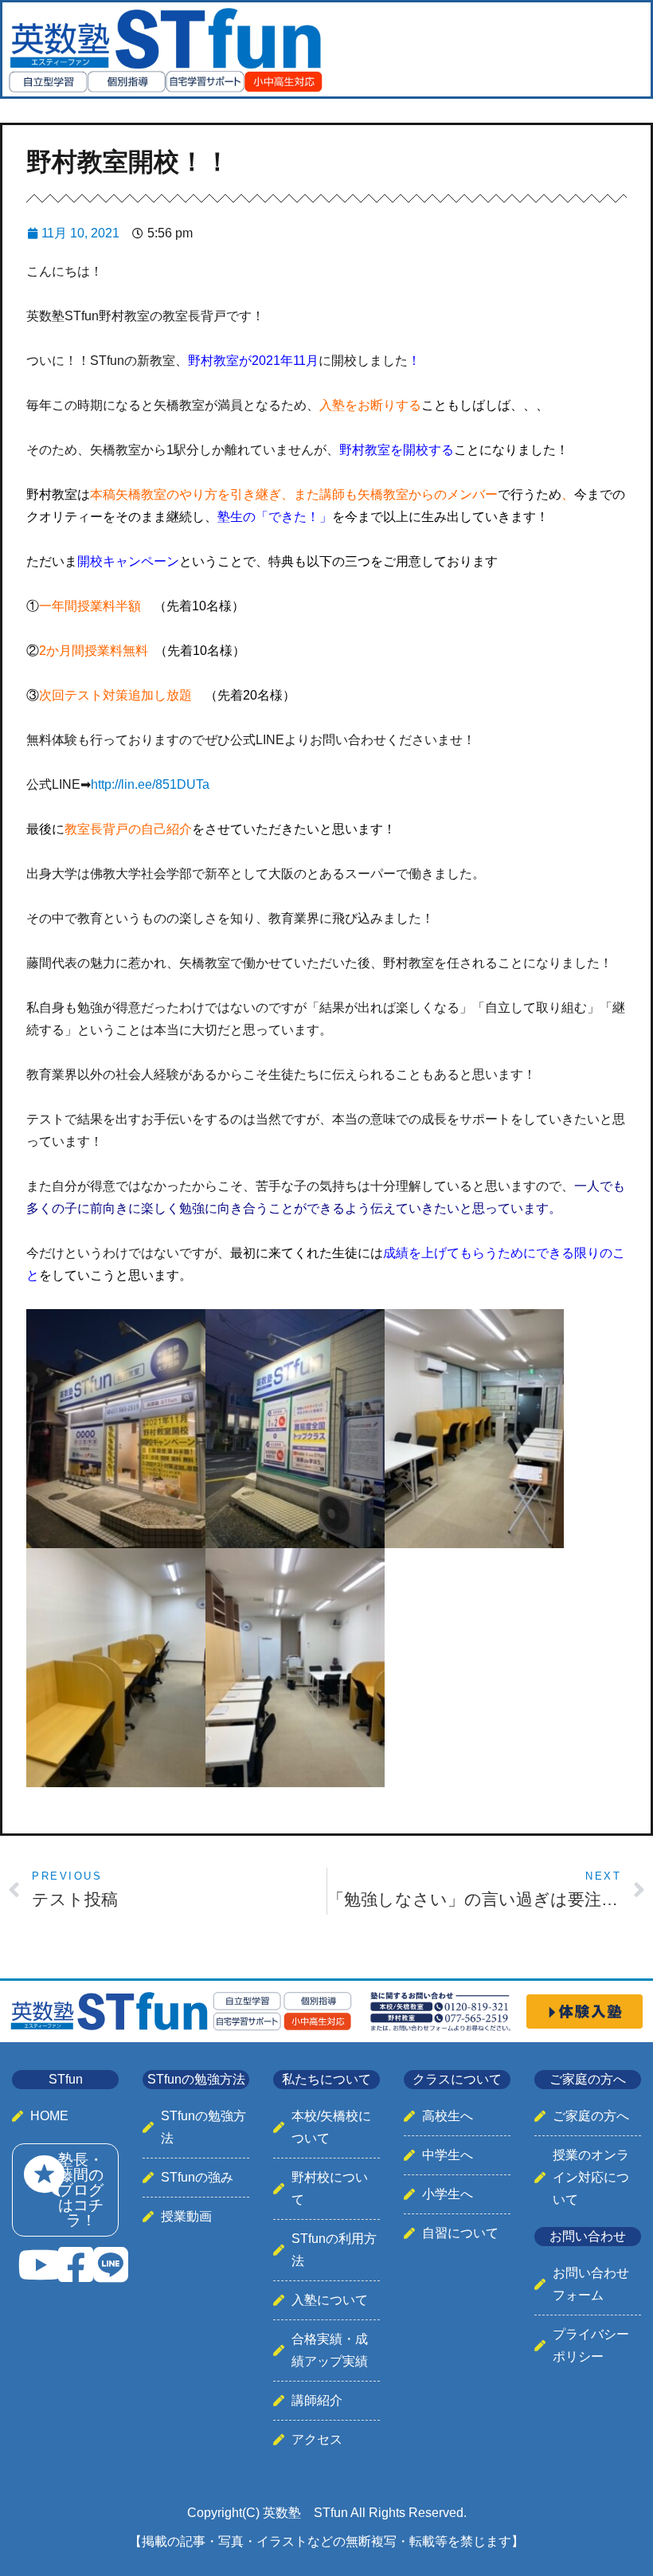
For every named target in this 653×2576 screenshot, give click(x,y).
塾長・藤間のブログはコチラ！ (81, 2190)
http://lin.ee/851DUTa (150, 784)
